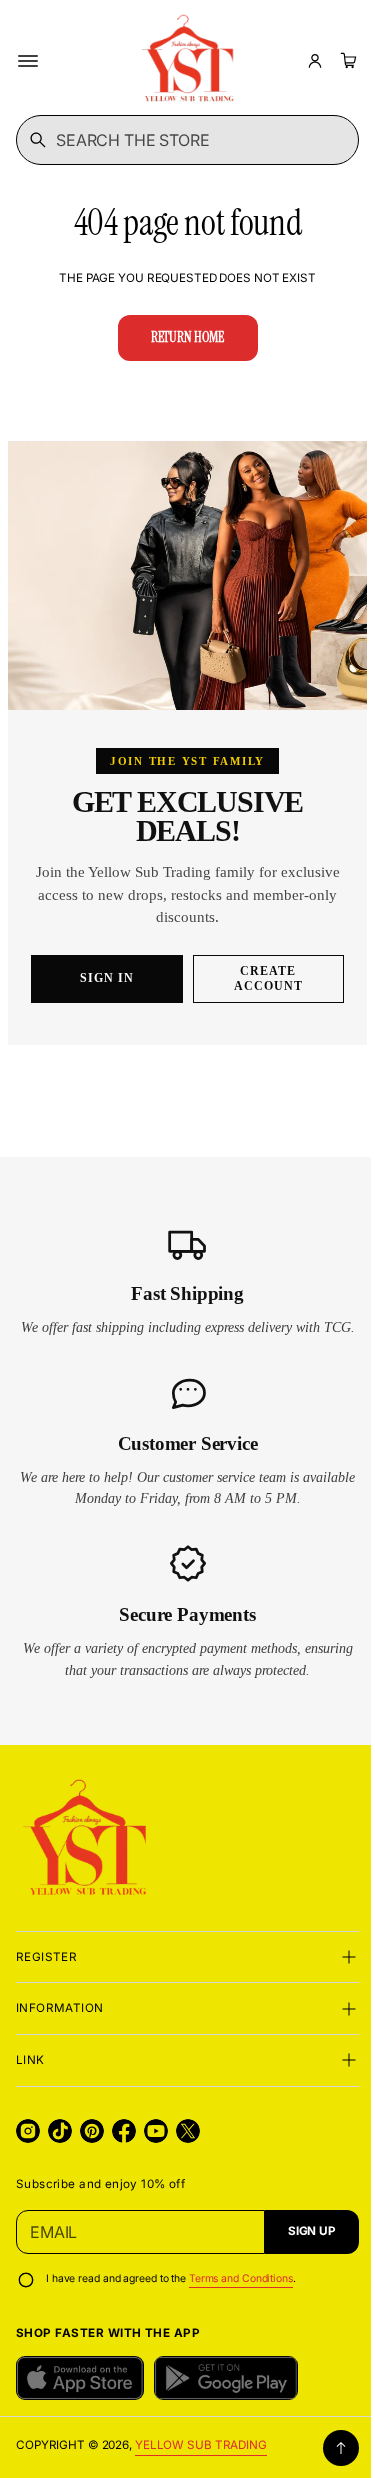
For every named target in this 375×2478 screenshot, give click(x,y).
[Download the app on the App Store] (80, 2388)
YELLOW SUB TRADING (201, 2456)
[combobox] (180, 140)
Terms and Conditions (241, 2289)
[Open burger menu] (28, 61)
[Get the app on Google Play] (226, 2388)
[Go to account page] (315, 61)
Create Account (259, 967)
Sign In (101, 967)
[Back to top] (326, 2458)
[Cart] (346, 61)
